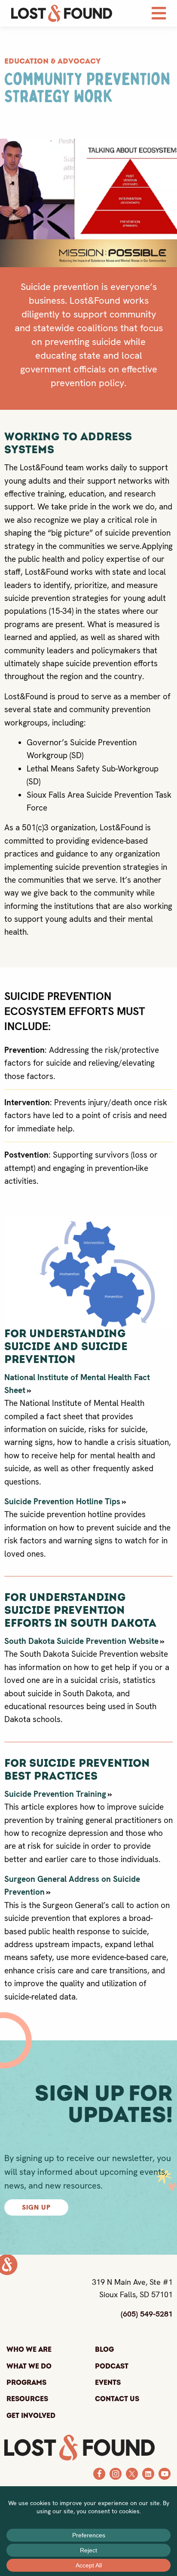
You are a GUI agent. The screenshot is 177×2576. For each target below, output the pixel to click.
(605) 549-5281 (147, 2314)
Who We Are (29, 2350)
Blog (104, 2350)
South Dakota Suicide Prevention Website (81, 1641)
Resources (27, 2399)
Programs (26, 2383)
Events (108, 2383)
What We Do (29, 2366)
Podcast (112, 2366)
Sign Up (36, 2207)
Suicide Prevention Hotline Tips (62, 1501)
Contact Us (117, 2399)
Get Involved (31, 2416)
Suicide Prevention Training (55, 1794)
